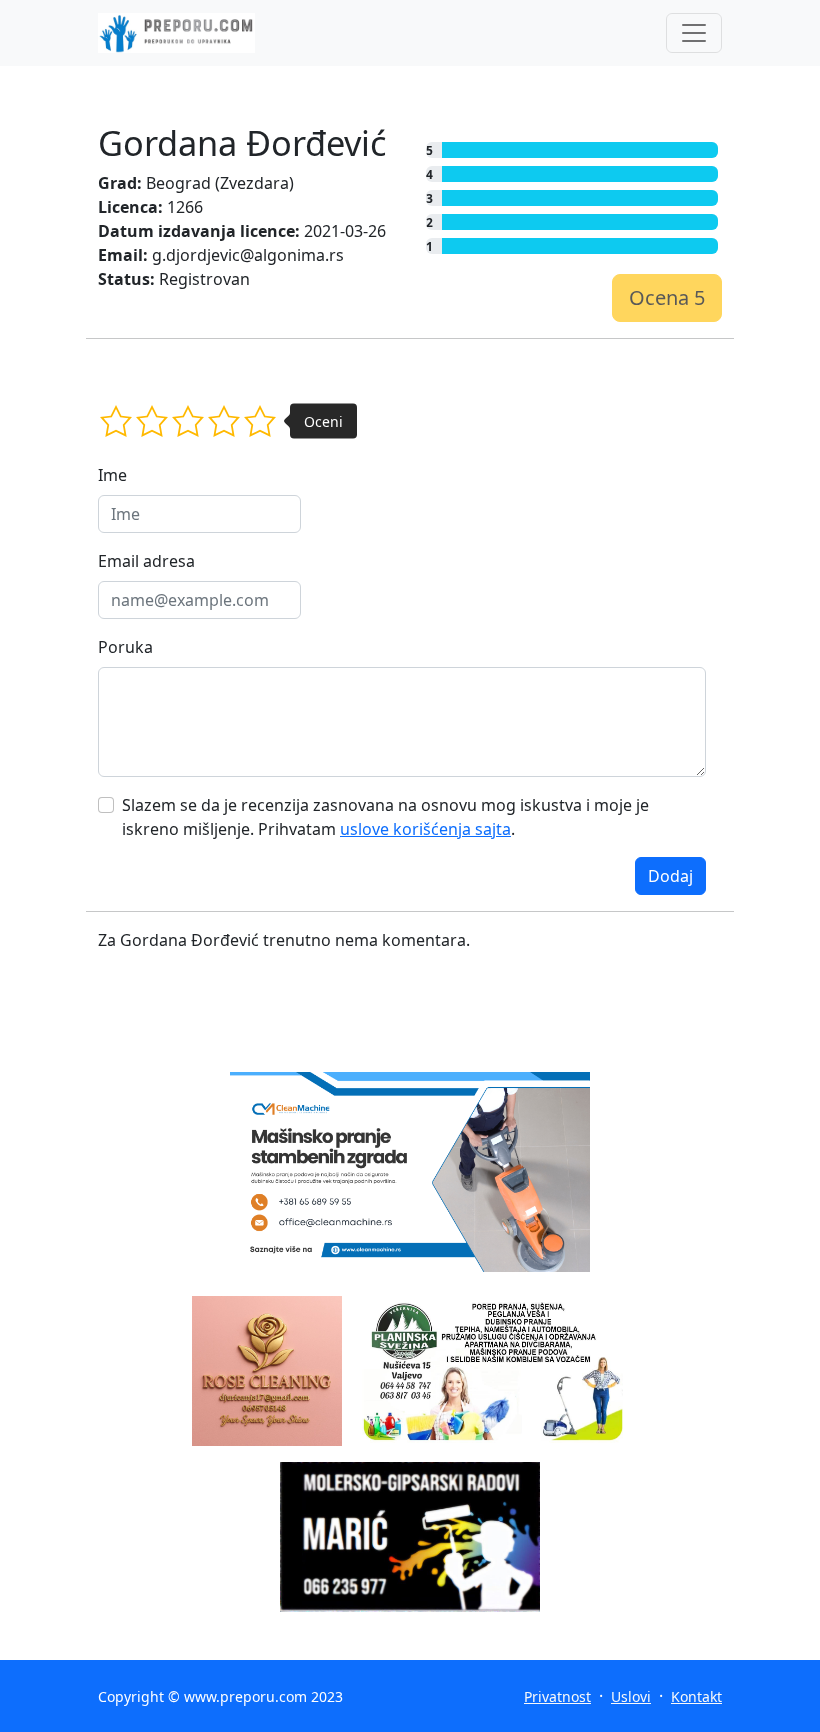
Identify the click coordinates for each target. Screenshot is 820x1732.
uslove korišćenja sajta (425, 829)
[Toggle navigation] (694, 33)
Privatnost (557, 1696)
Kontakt (696, 1696)
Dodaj (670, 876)
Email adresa (146, 561)
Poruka (125, 647)
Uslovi (631, 1696)
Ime (112, 475)
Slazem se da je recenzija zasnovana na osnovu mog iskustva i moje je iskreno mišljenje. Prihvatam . (385, 817)
